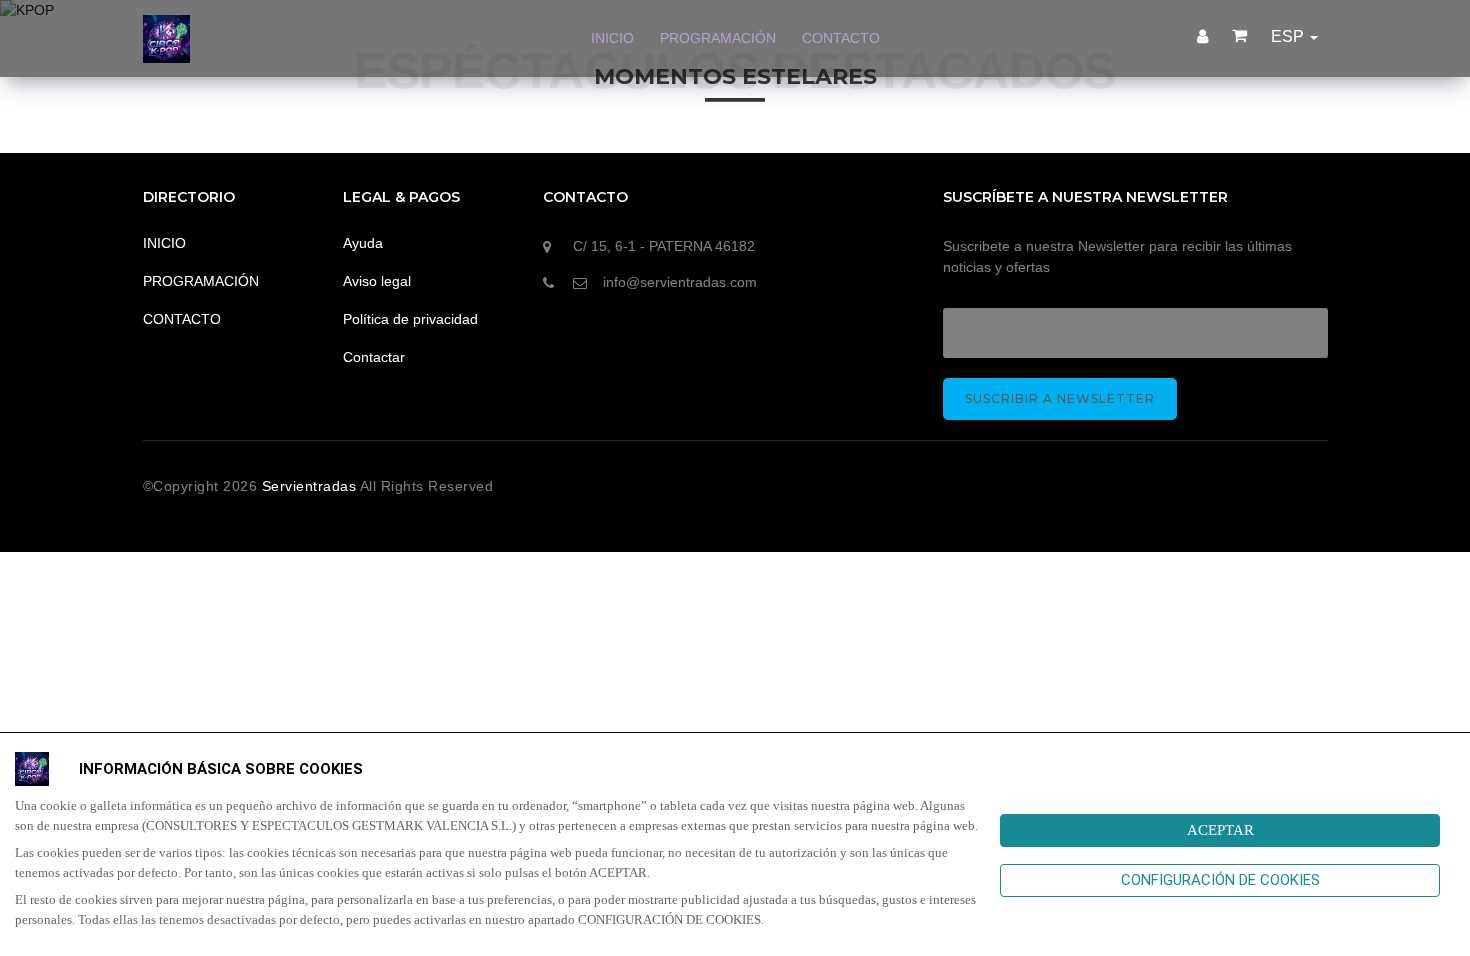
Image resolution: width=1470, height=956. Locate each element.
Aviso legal (377, 281)
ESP (1289, 36)
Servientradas (311, 486)
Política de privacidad (410, 319)
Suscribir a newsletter (1060, 398)
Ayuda (363, 243)
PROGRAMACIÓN (718, 38)
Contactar (374, 357)
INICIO (612, 38)
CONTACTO (841, 38)
